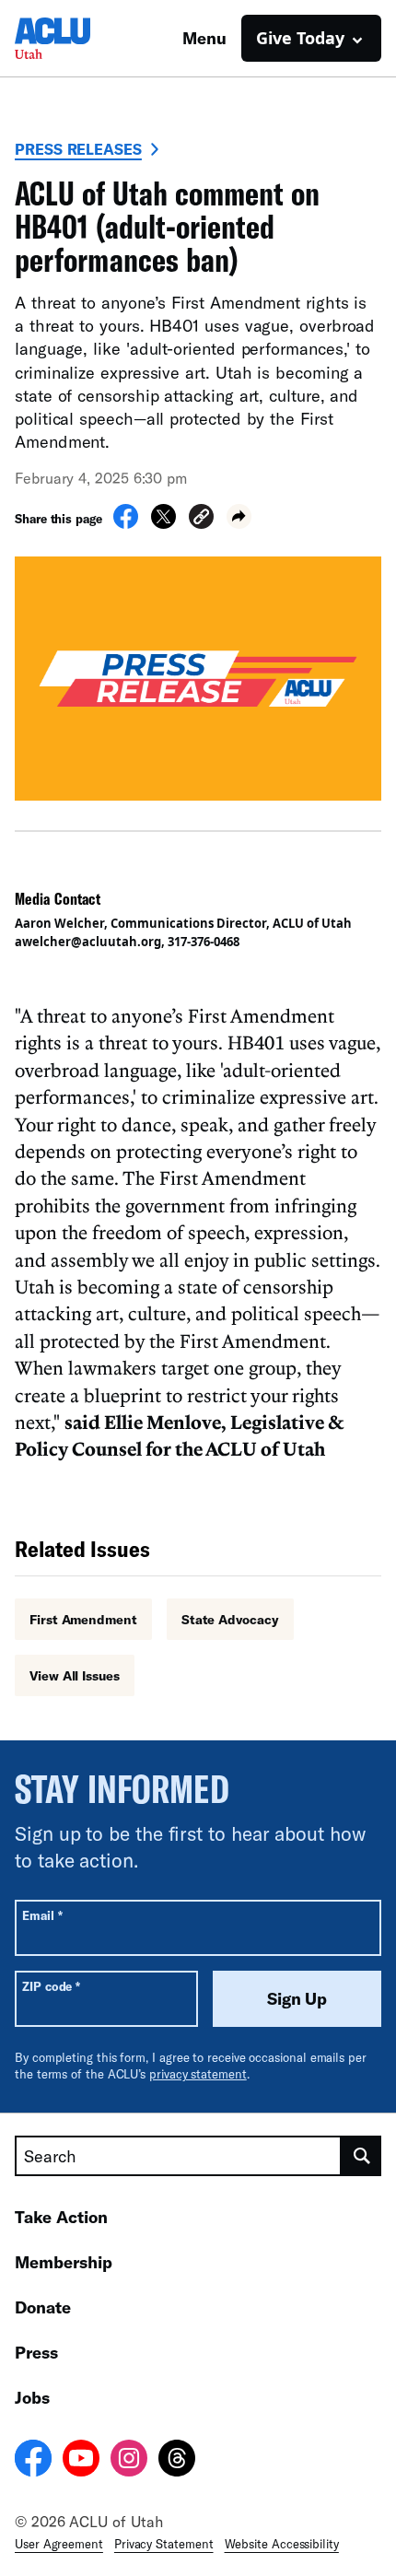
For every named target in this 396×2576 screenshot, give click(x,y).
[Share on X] (163, 523)
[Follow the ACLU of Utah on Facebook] (33, 2461)
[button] (201, 519)
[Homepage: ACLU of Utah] (79, 38)
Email (42, 1915)
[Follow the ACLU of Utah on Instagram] (129, 2461)
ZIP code (51, 1986)
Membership (64, 2262)
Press (36, 2352)
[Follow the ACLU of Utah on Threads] (177, 2461)
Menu (204, 38)
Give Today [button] (300, 38)
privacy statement (198, 2074)
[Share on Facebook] (126, 523)
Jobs (32, 2397)
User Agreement (59, 2544)
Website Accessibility (282, 2544)
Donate (43, 2307)
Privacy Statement (164, 2544)
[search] (361, 2156)
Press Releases (78, 149)
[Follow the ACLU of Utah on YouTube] (81, 2461)
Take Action (61, 2217)
